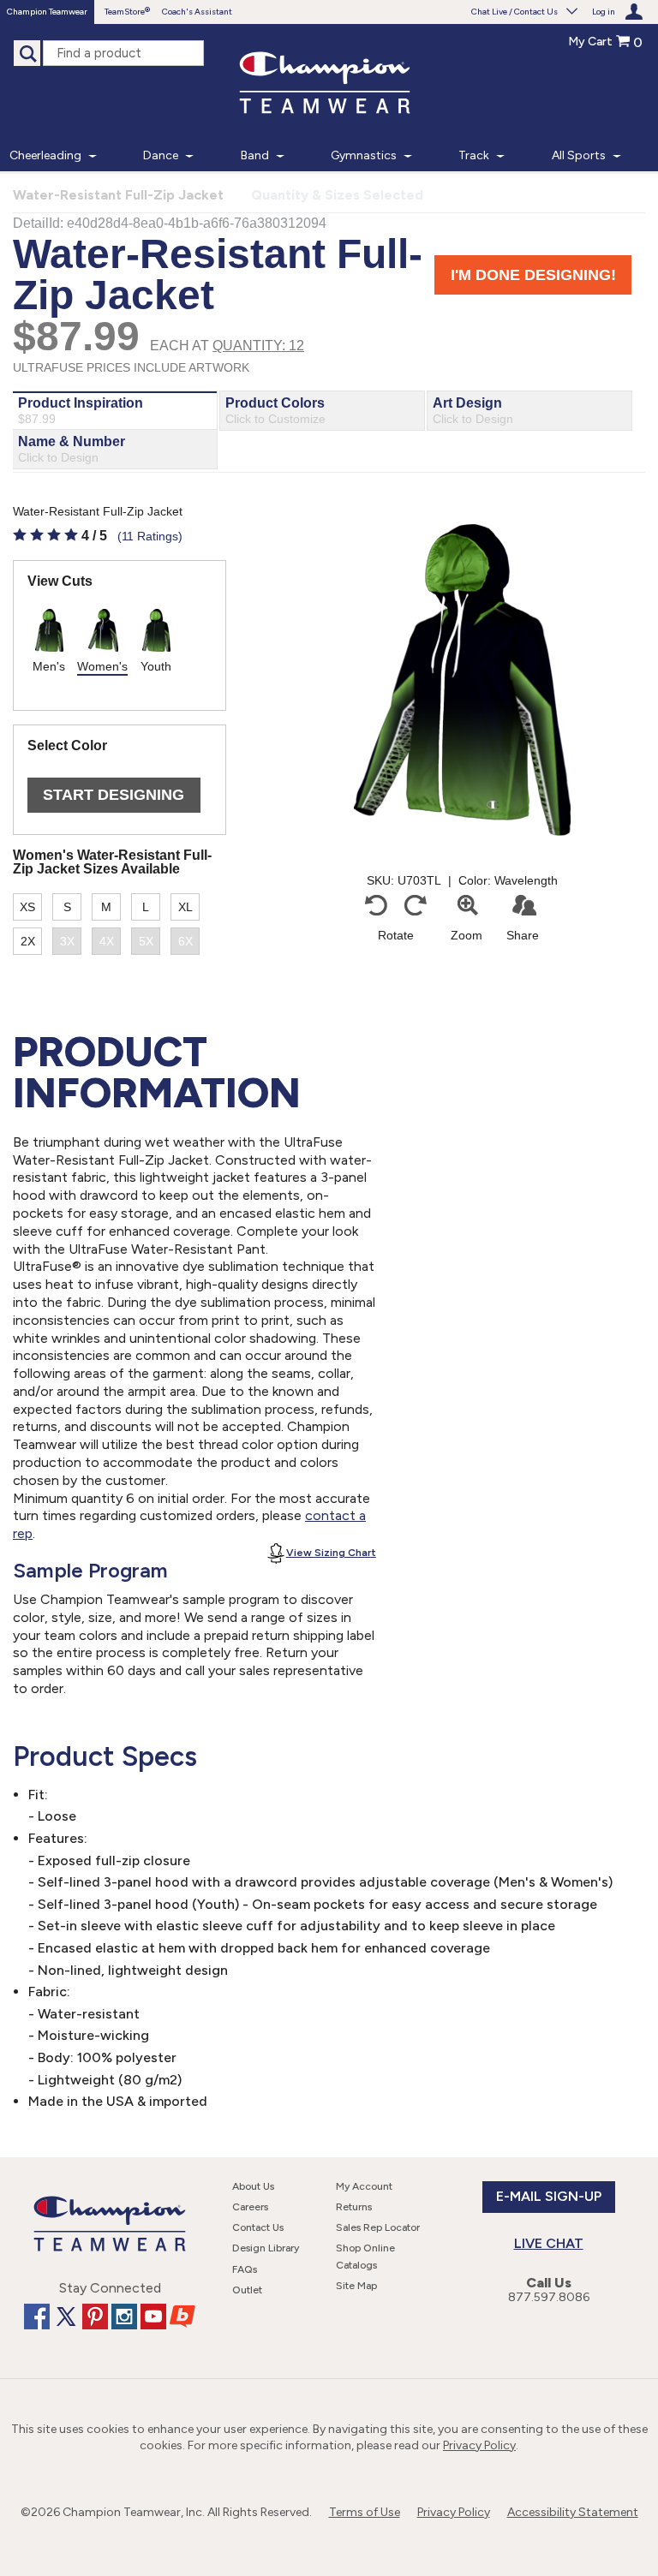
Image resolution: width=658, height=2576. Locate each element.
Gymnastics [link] (364, 155)
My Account (364, 2186)
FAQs (245, 2269)
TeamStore (125, 12)
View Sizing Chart (331, 1553)
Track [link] (474, 155)
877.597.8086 (549, 2297)
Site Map (356, 2286)
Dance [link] (161, 155)
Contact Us (258, 2227)
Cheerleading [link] (45, 155)
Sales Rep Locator (378, 2227)
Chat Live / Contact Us (514, 12)
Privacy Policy (479, 2445)
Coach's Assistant (197, 12)
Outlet (247, 2290)
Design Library (266, 2248)
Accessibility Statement (573, 2512)
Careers (250, 2207)
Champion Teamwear (47, 12)
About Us (253, 2186)
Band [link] (255, 155)
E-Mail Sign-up (549, 2196)
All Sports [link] (579, 155)
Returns (354, 2207)
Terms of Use (365, 2512)
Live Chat (549, 2243)
